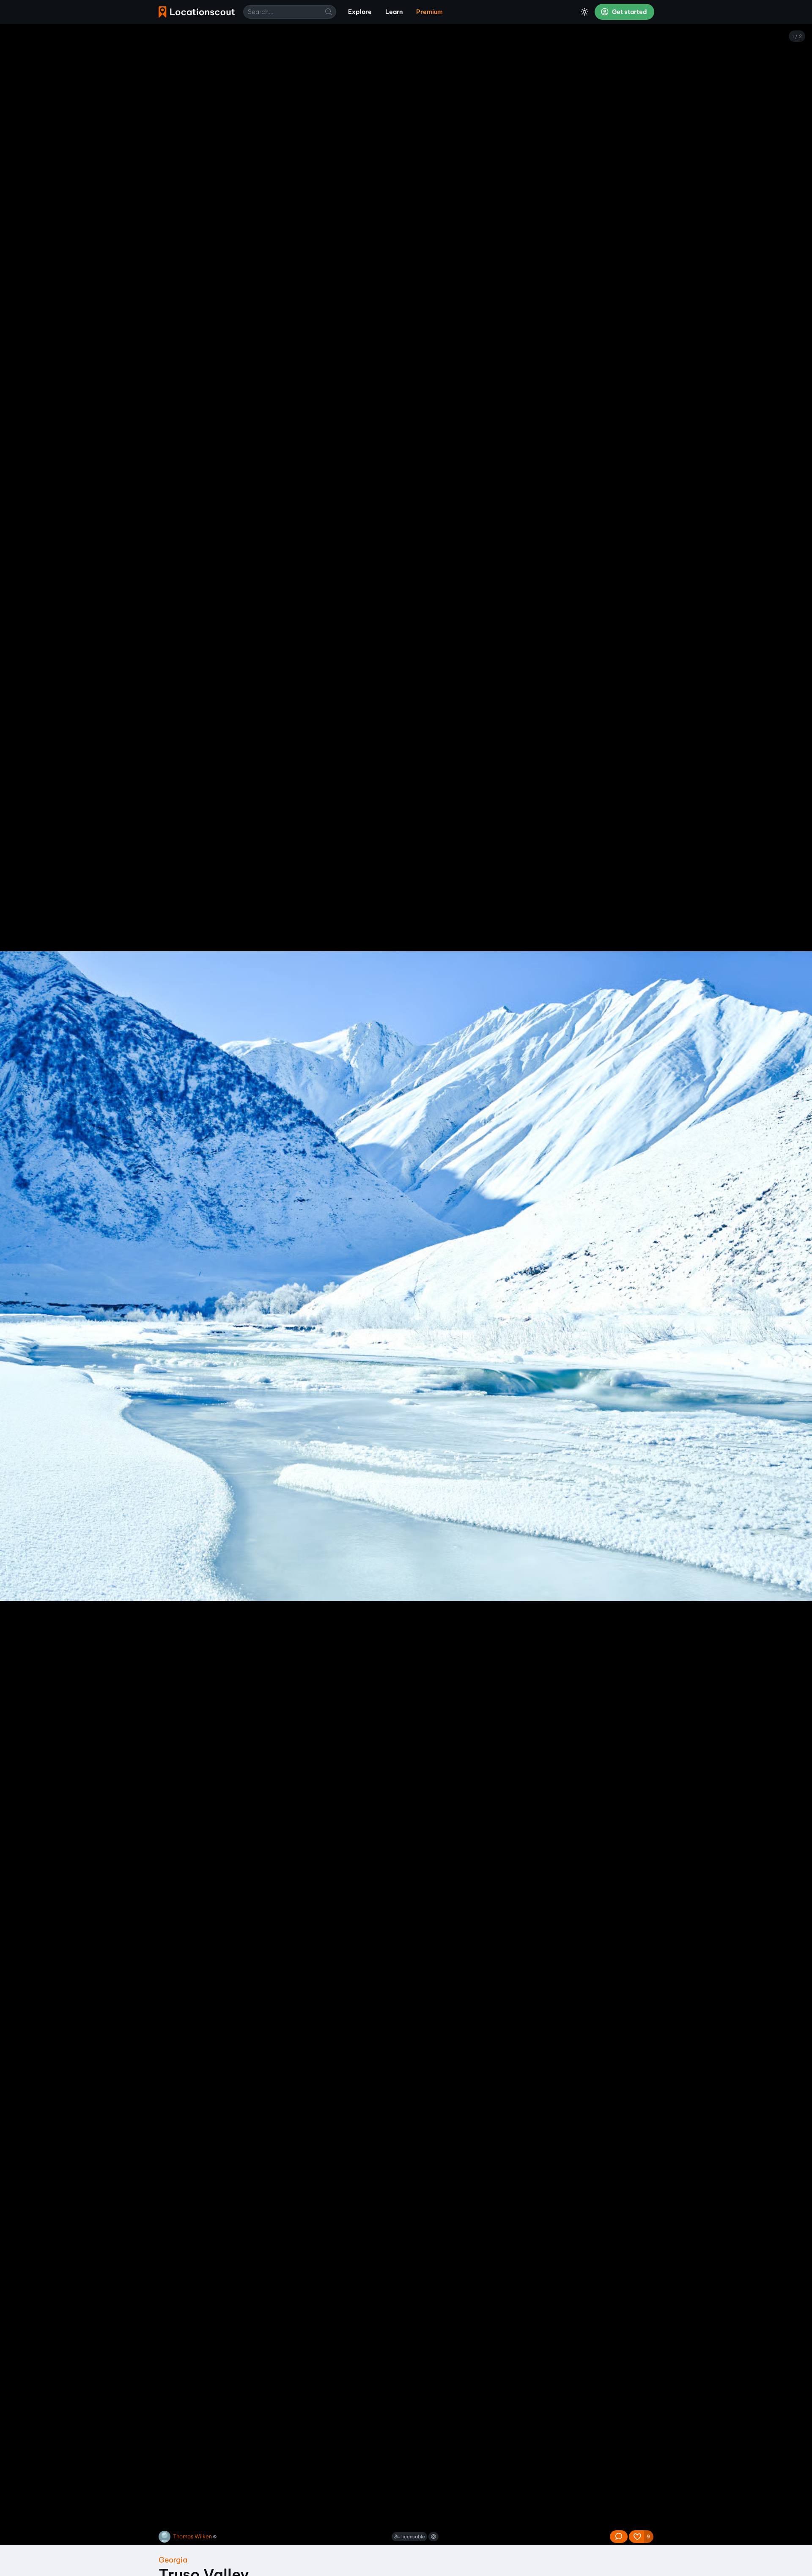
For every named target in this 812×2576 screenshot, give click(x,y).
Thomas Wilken (192, 2536)
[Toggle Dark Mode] (584, 12)
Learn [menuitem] (394, 12)
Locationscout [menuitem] (197, 12)
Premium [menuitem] (429, 12)
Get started (629, 12)
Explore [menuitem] (360, 12)
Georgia (173, 2560)
